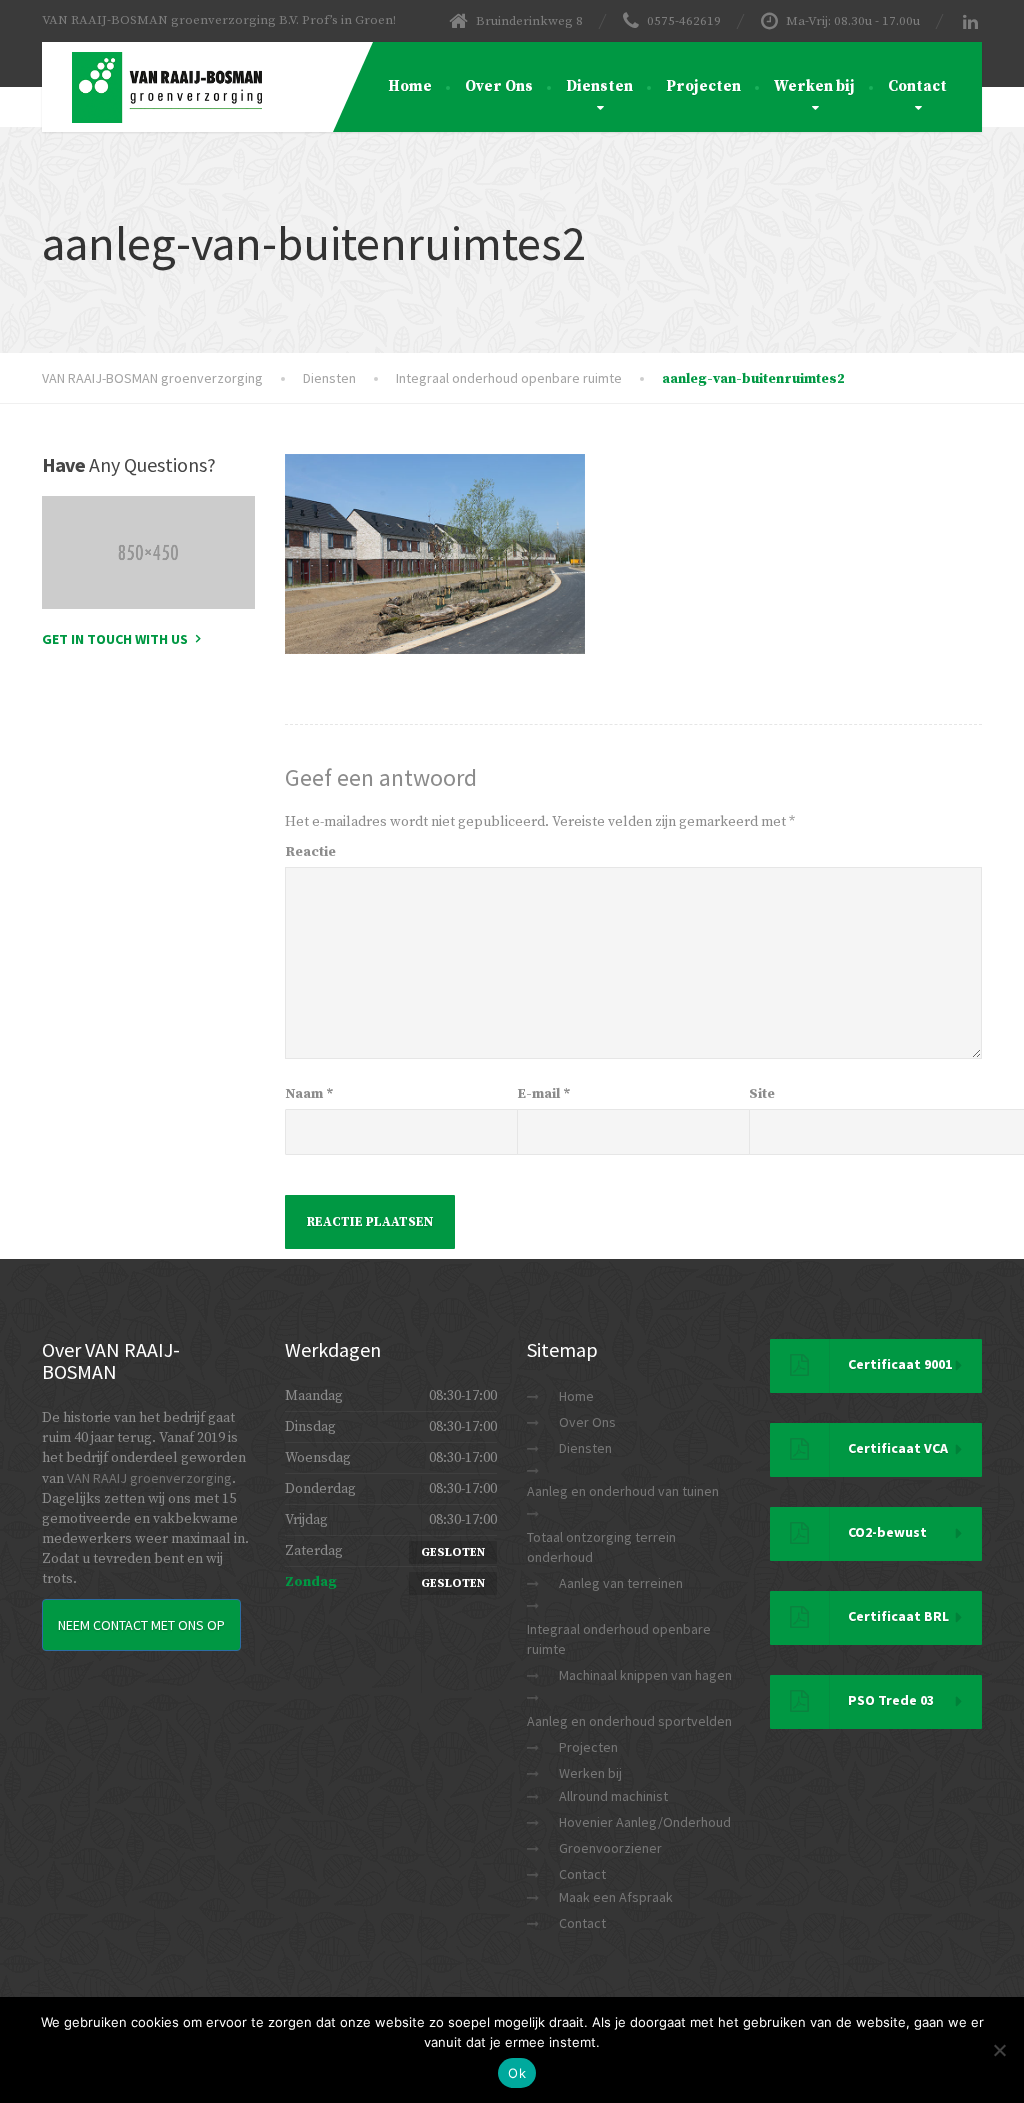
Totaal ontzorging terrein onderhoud (601, 1547)
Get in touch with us (115, 639)
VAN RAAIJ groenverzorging (149, 1478)
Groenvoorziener (610, 1848)
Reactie (310, 852)
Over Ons (499, 86)
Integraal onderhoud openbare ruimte (619, 1639)
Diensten (599, 86)
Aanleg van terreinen (621, 1583)
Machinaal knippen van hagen (645, 1675)
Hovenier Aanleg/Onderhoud (645, 1822)
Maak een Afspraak (616, 1897)
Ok (517, 2073)
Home (410, 86)
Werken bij (814, 86)
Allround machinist (613, 1796)
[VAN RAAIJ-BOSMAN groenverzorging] (152, 67)
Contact (917, 86)
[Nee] (999, 2050)
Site (762, 1094)
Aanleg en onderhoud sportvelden (629, 1721)
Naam (309, 1094)
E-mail (544, 1094)
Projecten (703, 86)
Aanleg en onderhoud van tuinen (623, 1491)
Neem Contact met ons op (141, 1625)
